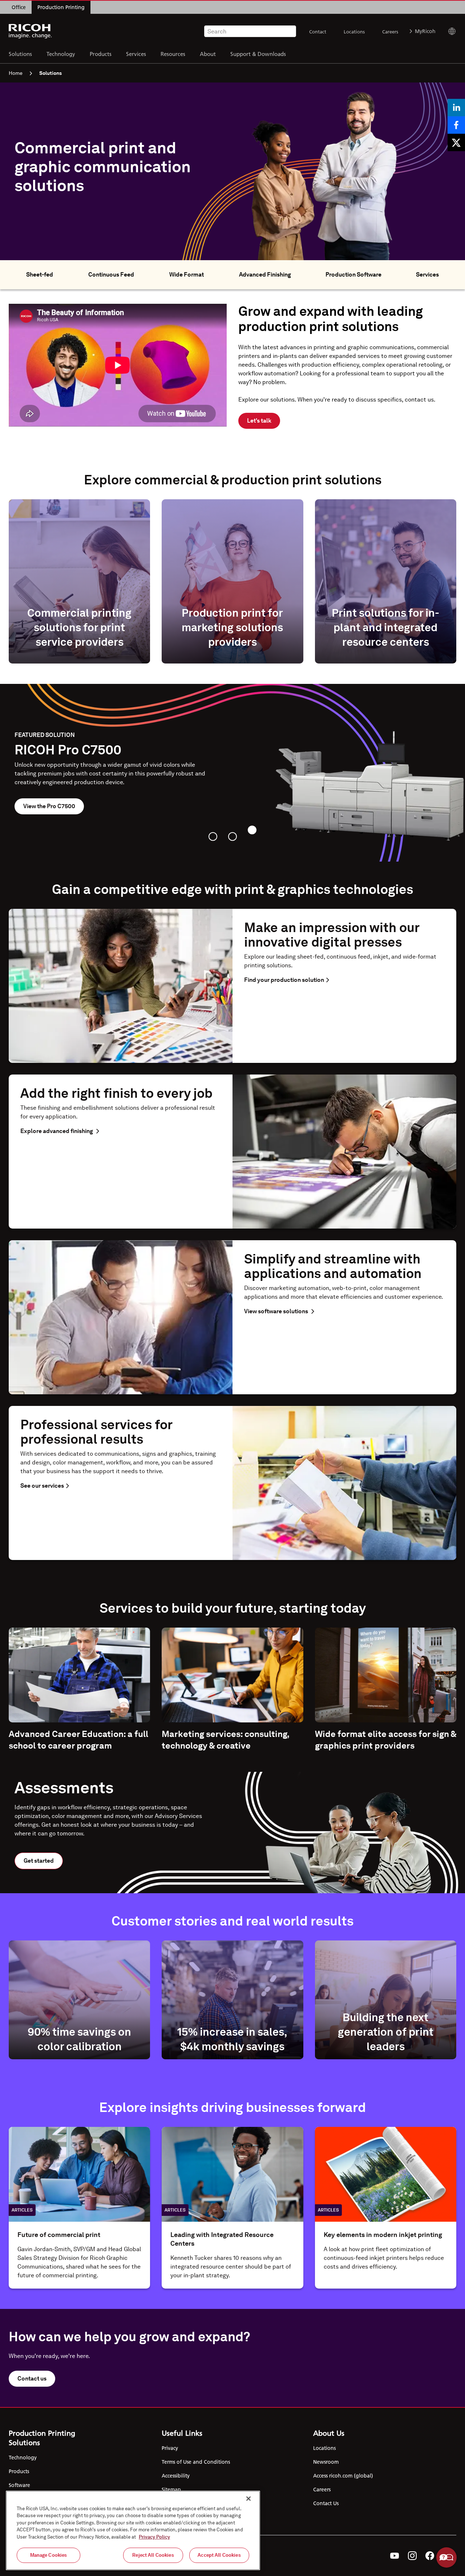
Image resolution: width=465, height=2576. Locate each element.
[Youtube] (395, 2556)
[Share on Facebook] (456, 125)
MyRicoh (425, 31)
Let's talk (259, 421)
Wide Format (187, 275)
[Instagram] (412, 2556)
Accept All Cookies (219, 2555)
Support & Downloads (258, 54)
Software (19, 2485)
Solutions (20, 54)
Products (101, 54)
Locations (354, 32)
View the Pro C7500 (49, 806)
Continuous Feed (111, 275)
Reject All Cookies (153, 2555)
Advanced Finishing (265, 275)
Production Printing (61, 7)
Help (446, 2557)
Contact (318, 32)
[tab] (213, 837)
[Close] (248, 2499)
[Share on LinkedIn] (456, 108)
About (208, 54)
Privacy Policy (154, 2537)
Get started (39, 1861)
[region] (133, 2530)
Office (19, 7)
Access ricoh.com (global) (343, 2476)
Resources (173, 54)
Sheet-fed (40, 275)
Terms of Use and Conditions (196, 2462)
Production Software (353, 275)
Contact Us (326, 2503)
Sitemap (171, 2490)
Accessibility (176, 2476)
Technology (61, 54)
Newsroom (326, 2462)
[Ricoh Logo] (30, 31)
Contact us (32, 2379)
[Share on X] (456, 142)
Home (16, 73)
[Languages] (449, 31)
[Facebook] (430, 2556)
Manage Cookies (49, 2555)
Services (136, 54)
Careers (390, 32)
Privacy (170, 2448)
